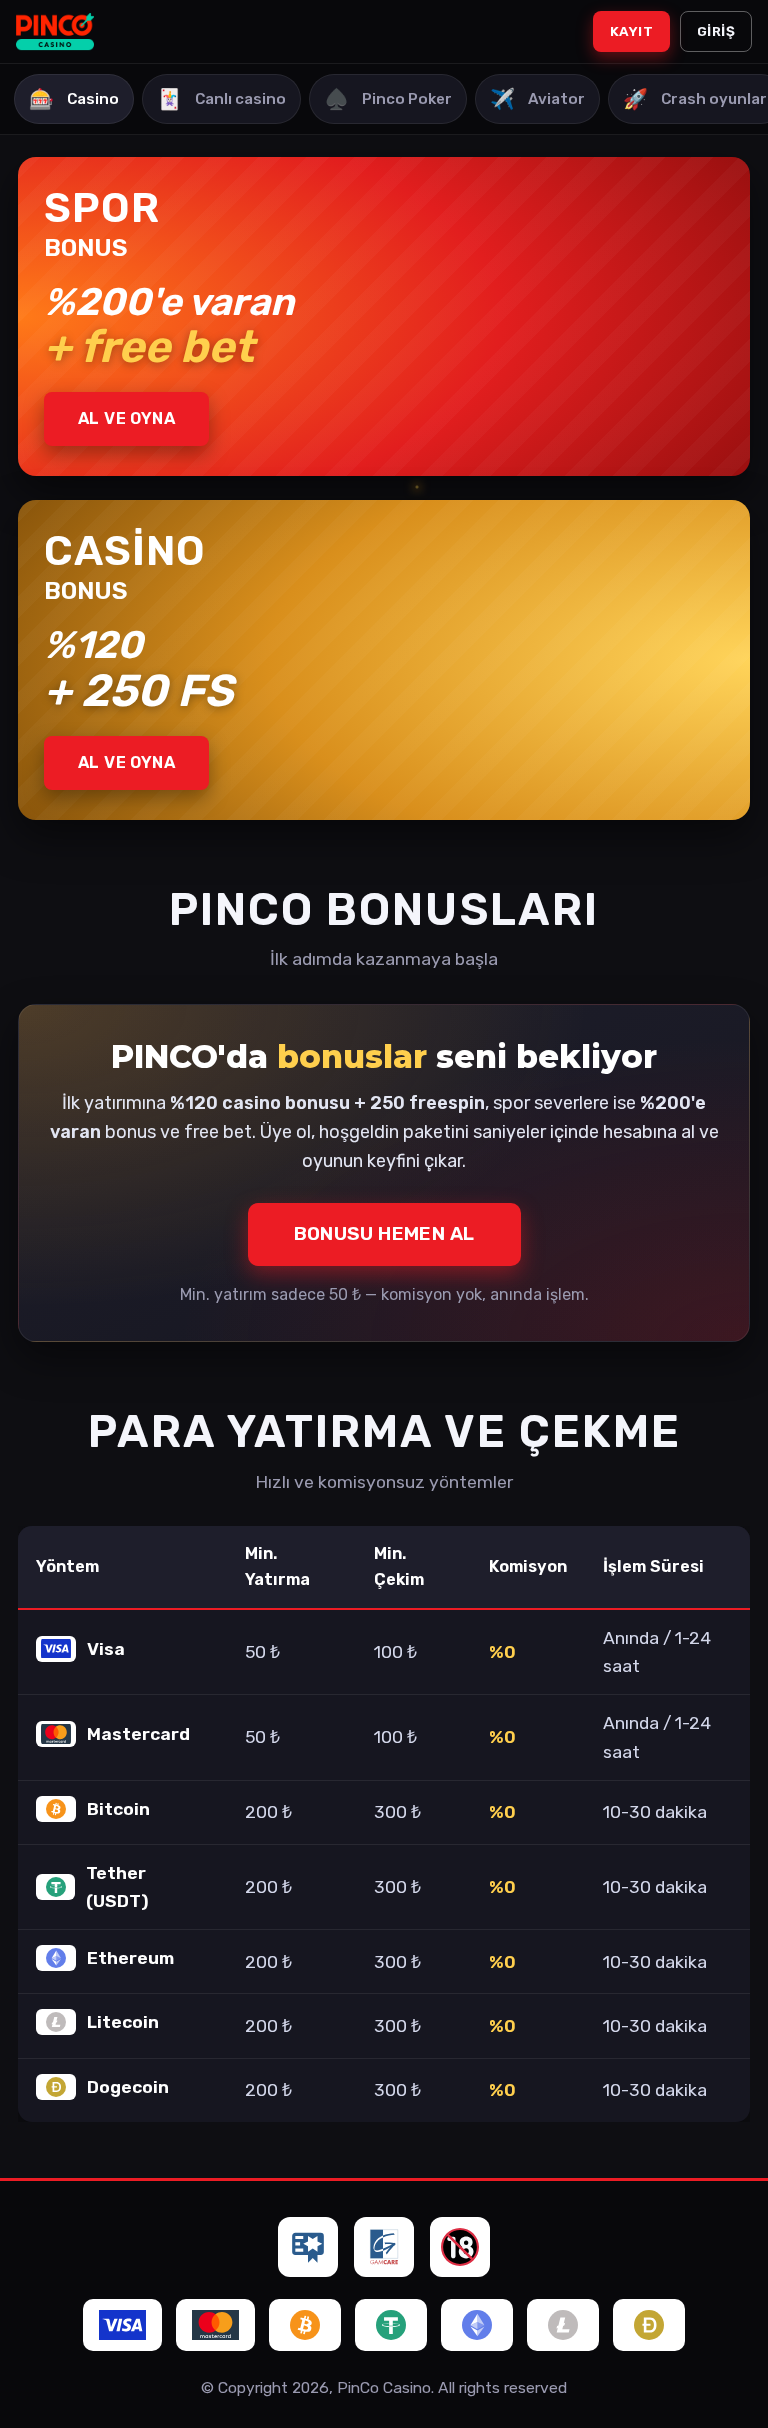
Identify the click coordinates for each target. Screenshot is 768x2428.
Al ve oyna (126, 418)
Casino (74, 99)
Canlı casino (221, 99)
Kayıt (631, 31)
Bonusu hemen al (384, 1233)
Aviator (537, 99)
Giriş (716, 31)
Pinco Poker (388, 99)
